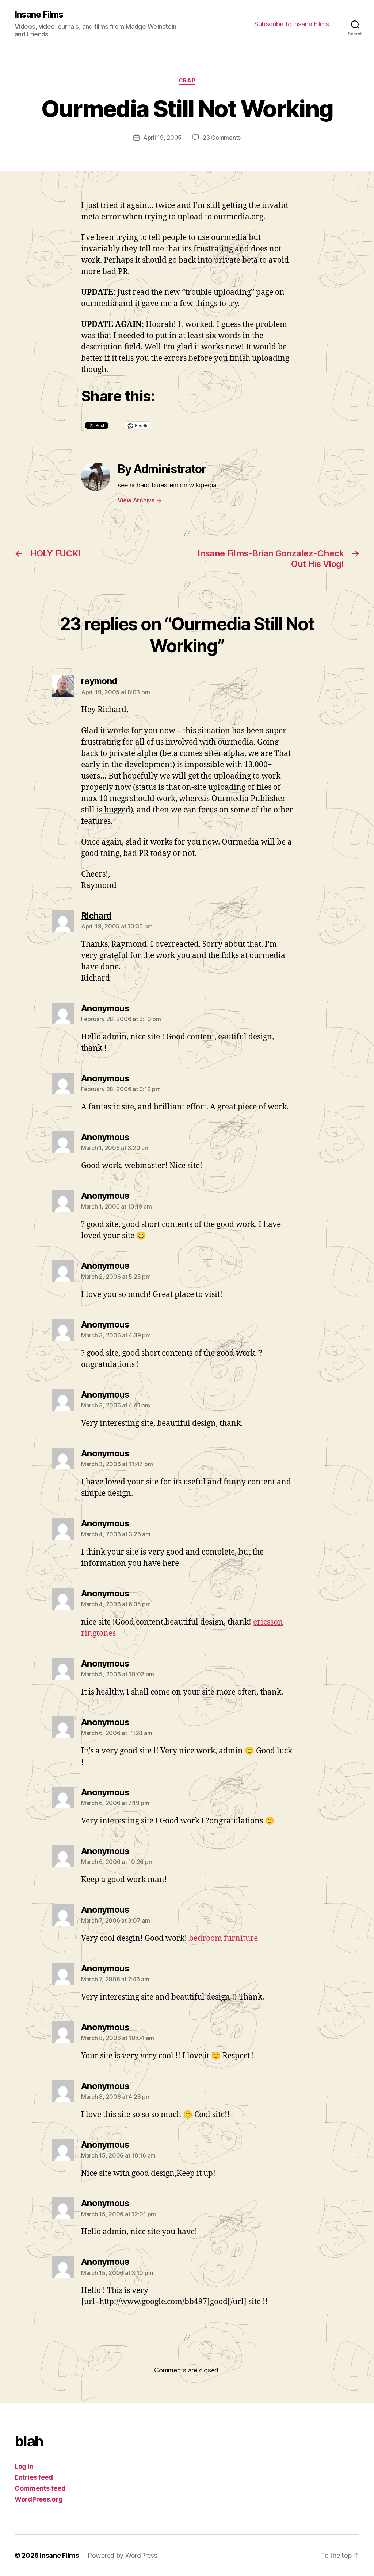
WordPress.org (39, 2499)
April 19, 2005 (162, 138)
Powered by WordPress (123, 2555)
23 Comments (222, 138)
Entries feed (34, 2477)
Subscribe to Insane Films (292, 24)
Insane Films (39, 15)
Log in (24, 2466)
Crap (187, 81)
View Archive (140, 500)
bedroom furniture (223, 1938)
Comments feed (40, 2488)
